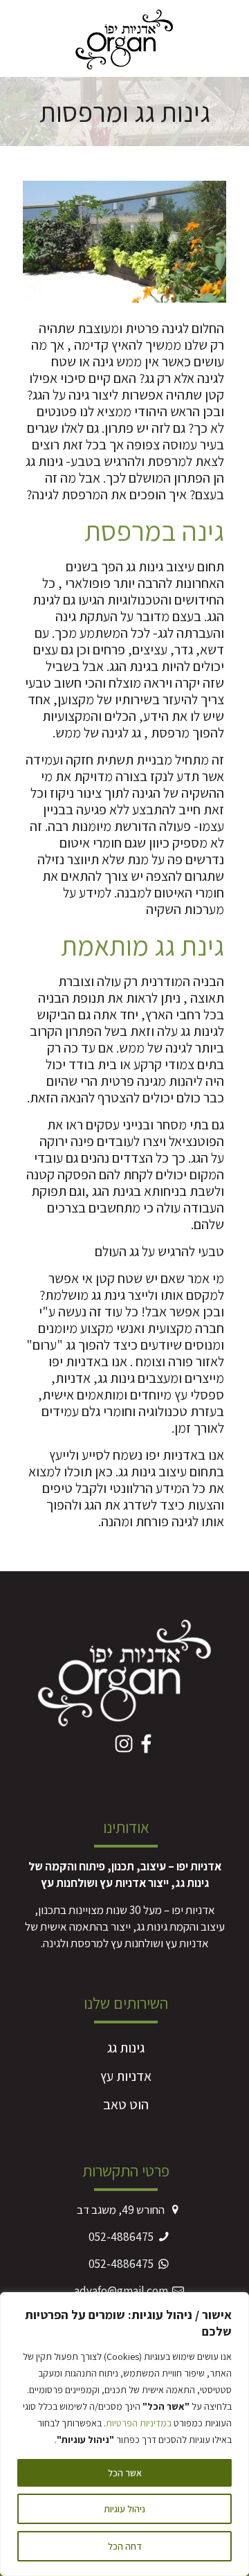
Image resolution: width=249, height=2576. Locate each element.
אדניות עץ (126, 2076)
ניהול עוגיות (124, 2509)
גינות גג (126, 2048)
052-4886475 (121, 2237)
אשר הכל (125, 2473)
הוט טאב (126, 2104)
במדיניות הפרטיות (139, 2423)
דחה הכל (125, 2546)
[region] (124, 2434)
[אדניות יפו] (124, 38)
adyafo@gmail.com (121, 2291)
